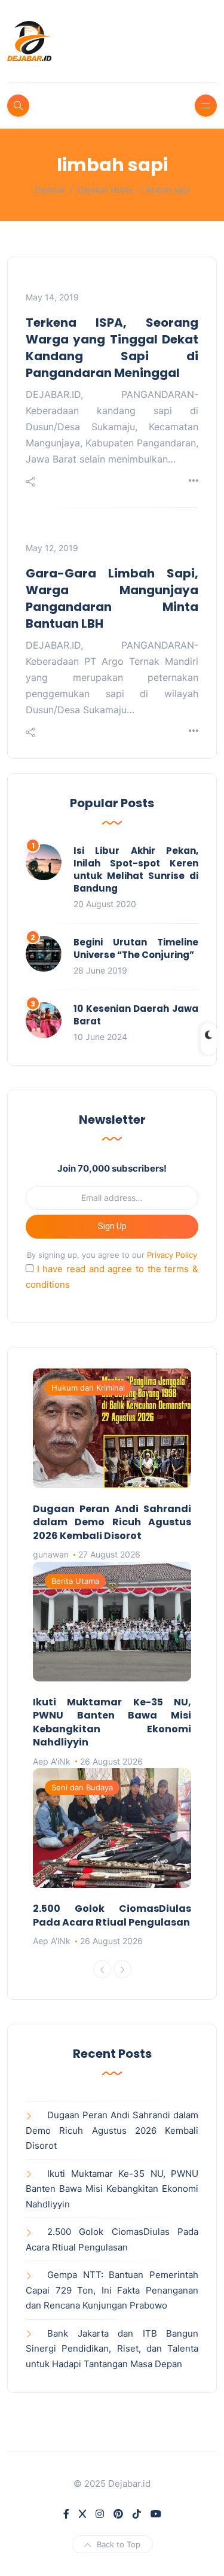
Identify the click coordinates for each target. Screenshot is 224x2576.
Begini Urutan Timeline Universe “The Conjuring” (136, 948)
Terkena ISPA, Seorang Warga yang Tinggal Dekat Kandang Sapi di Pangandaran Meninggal (112, 348)
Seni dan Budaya (82, 1787)
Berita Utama (75, 1581)
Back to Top (119, 2544)
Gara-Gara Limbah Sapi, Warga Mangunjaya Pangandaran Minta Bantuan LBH (112, 598)
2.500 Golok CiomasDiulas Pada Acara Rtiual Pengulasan (112, 1915)
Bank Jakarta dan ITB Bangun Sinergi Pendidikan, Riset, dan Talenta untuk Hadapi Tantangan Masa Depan (112, 2349)
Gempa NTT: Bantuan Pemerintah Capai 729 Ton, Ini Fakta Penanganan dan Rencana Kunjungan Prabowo (112, 2290)
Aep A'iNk (52, 1761)
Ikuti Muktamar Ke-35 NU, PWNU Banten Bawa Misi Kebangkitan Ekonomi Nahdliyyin (112, 1722)
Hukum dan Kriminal (88, 1388)
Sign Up (112, 1226)
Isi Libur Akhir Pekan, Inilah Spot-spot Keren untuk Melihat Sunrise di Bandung (136, 869)
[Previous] (102, 1969)
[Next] (122, 1969)
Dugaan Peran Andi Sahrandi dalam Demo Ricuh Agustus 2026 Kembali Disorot (112, 1522)
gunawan (51, 1554)
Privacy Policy (172, 1255)
